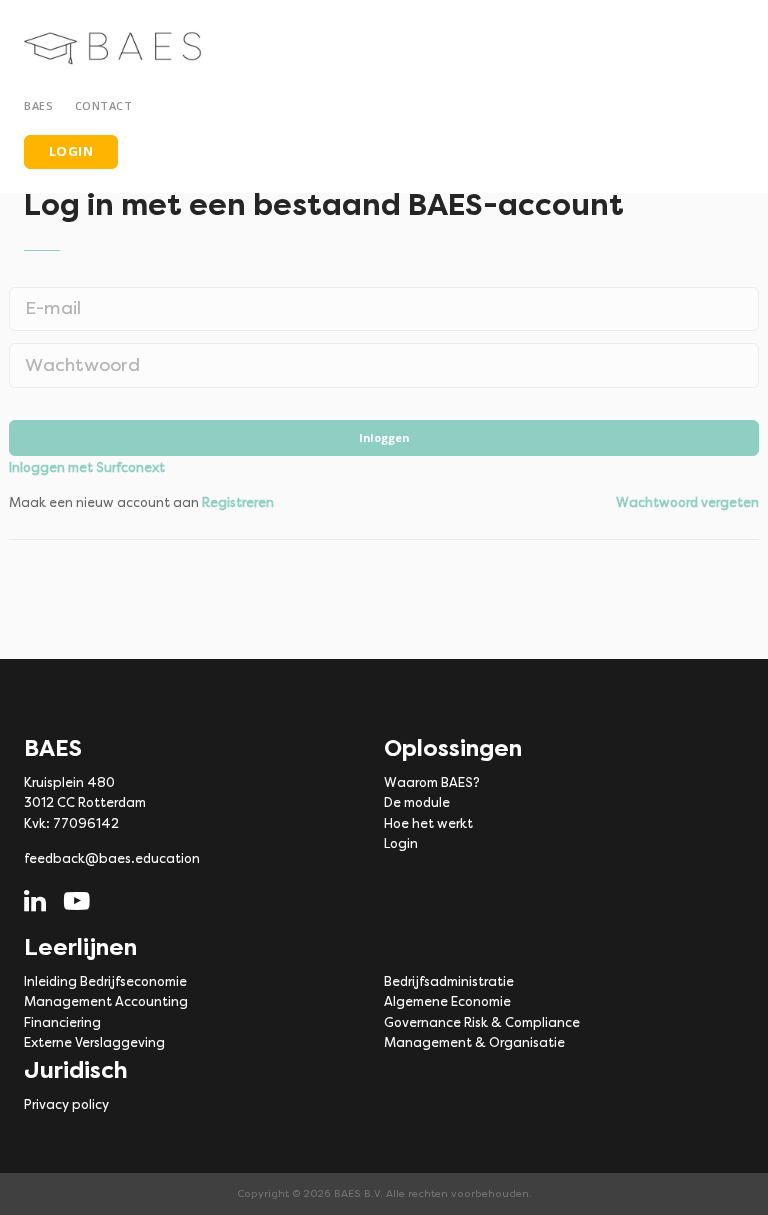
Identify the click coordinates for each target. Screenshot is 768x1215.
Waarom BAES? (432, 782)
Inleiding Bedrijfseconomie (105, 981)
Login (401, 843)
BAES (42, 105)
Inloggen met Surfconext (87, 467)
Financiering (62, 1022)
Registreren (238, 502)
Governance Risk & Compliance (482, 1022)
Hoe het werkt (428, 823)
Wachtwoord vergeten (687, 502)
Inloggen (384, 437)
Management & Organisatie (474, 1042)
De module (417, 802)
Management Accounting (106, 1001)
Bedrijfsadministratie (449, 981)
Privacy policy (66, 1104)
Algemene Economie (447, 1001)
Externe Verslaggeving (94, 1042)
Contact (104, 105)
